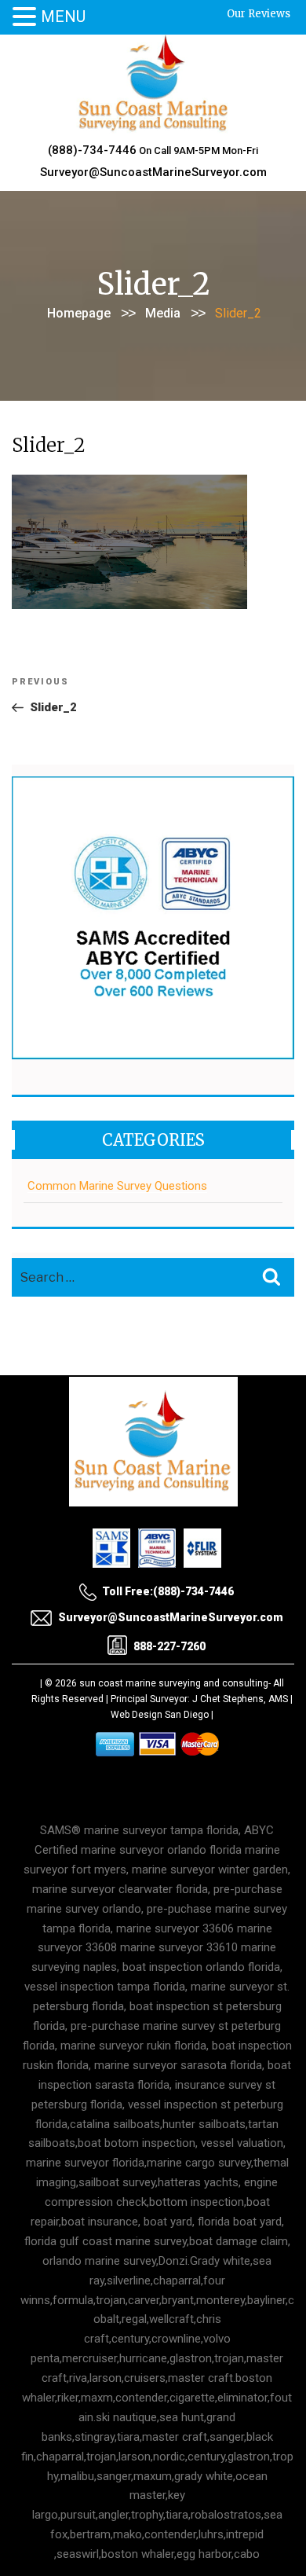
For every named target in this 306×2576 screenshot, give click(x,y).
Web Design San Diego (160, 1715)
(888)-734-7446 (92, 150)
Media (163, 313)
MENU (63, 17)
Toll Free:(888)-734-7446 (168, 1591)
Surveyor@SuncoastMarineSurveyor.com (153, 172)
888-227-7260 (169, 1646)
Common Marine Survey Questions (117, 1186)
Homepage (79, 313)
